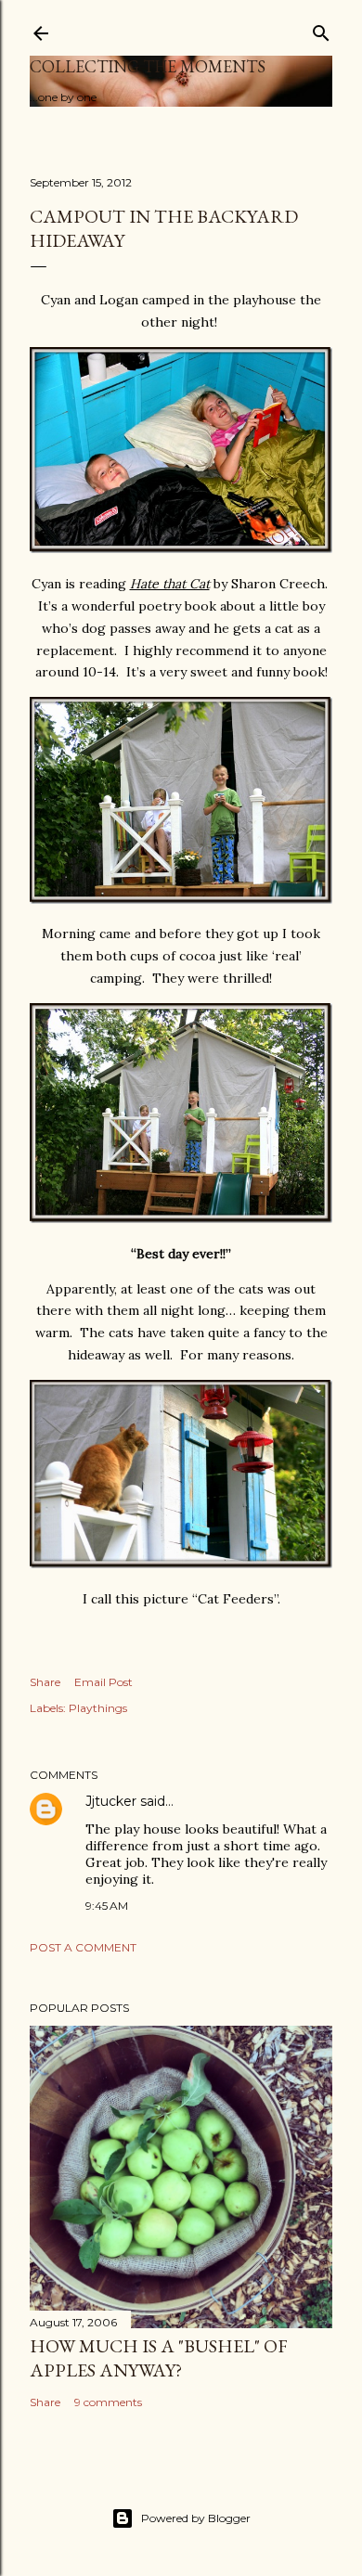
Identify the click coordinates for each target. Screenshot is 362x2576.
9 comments (108, 2402)
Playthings (98, 1708)
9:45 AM (107, 1906)
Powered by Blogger (196, 2518)
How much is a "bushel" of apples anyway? (159, 2358)
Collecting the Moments (148, 66)
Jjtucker (111, 1801)
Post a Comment (83, 1947)
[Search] (321, 29)
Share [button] (45, 1682)
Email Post (103, 1682)
